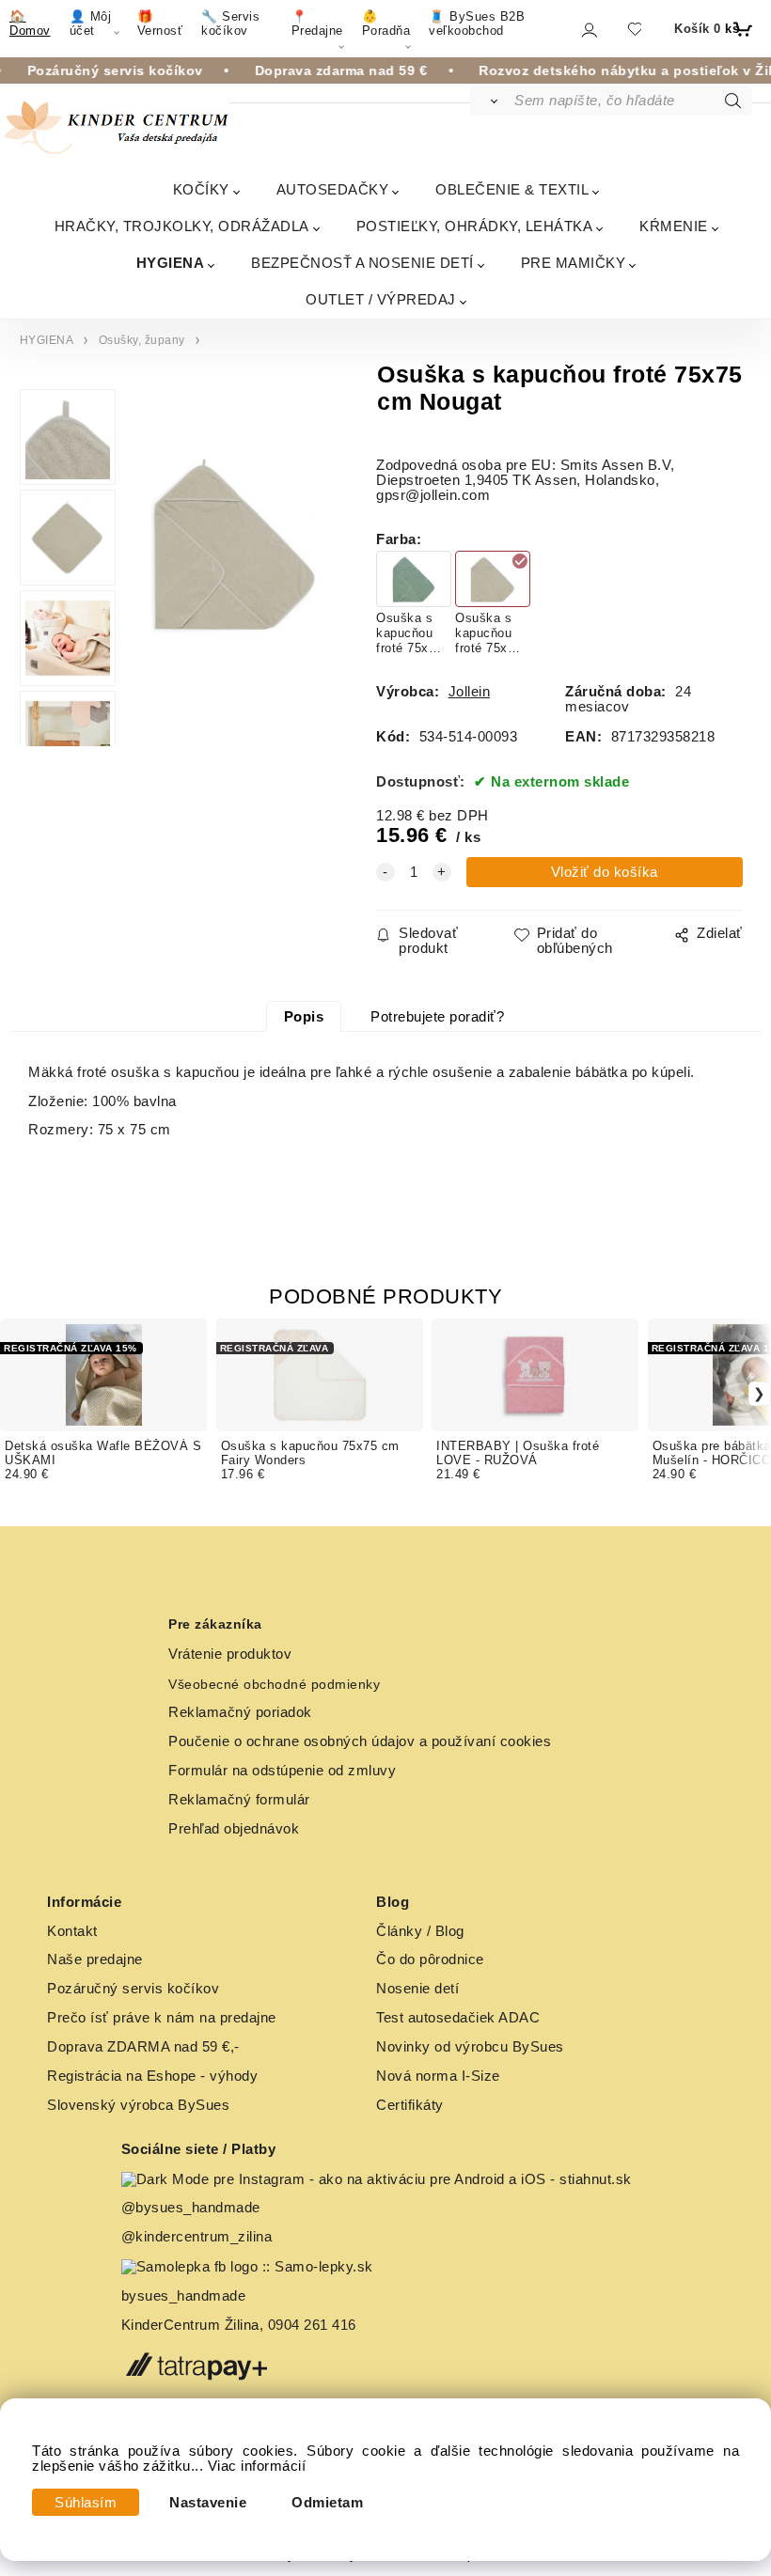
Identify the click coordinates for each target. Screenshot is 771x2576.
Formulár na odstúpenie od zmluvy (282, 1771)
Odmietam (327, 2503)
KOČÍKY (201, 189)
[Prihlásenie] (588, 30)
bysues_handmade (186, 2296)
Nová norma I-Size (440, 2076)
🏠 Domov (30, 23)
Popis (304, 1017)
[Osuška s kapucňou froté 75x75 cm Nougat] (232, 575)
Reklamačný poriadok (240, 1712)
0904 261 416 (312, 2325)
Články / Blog (420, 1931)
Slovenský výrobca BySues (138, 2105)
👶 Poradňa (386, 23)
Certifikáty (410, 2105)
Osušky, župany (142, 340)
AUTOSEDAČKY (333, 189)
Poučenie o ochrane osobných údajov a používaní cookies (360, 1741)
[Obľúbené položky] (634, 29)
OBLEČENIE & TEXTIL (512, 189)
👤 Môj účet (91, 23)
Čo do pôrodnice (430, 1959)
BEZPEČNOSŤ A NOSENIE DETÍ (362, 263)
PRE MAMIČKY (574, 263)
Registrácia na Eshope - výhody (152, 2076)
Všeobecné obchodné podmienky (274, 1684)
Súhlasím (86, 2503)
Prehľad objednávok (234, 1829)
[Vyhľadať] (491, 101)
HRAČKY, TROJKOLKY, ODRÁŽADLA (182, 226)
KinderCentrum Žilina (190, 2325)
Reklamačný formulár (239, 1800)
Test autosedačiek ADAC (458, 2018)
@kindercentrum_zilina (199, 2237)
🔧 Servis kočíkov (230, 23)
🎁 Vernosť (160, 23)
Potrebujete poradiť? (437, 1017)
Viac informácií (257, 2466)
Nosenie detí (417, 1989)
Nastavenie (208, 2503)
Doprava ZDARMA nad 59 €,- (143, 2047)
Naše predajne (95, 1959)
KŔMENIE (674, 226)
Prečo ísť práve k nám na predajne (162, 2018)
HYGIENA (171, 263)
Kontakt (72, 1931)
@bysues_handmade (191, 2208)
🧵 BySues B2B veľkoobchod (477, 23)
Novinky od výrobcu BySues (470, 2047)
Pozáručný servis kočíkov (133, 1989)
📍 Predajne (317, 23)
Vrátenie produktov (230, 1654)
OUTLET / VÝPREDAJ (381, 299)
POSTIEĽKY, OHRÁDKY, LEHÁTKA (475, 226)
